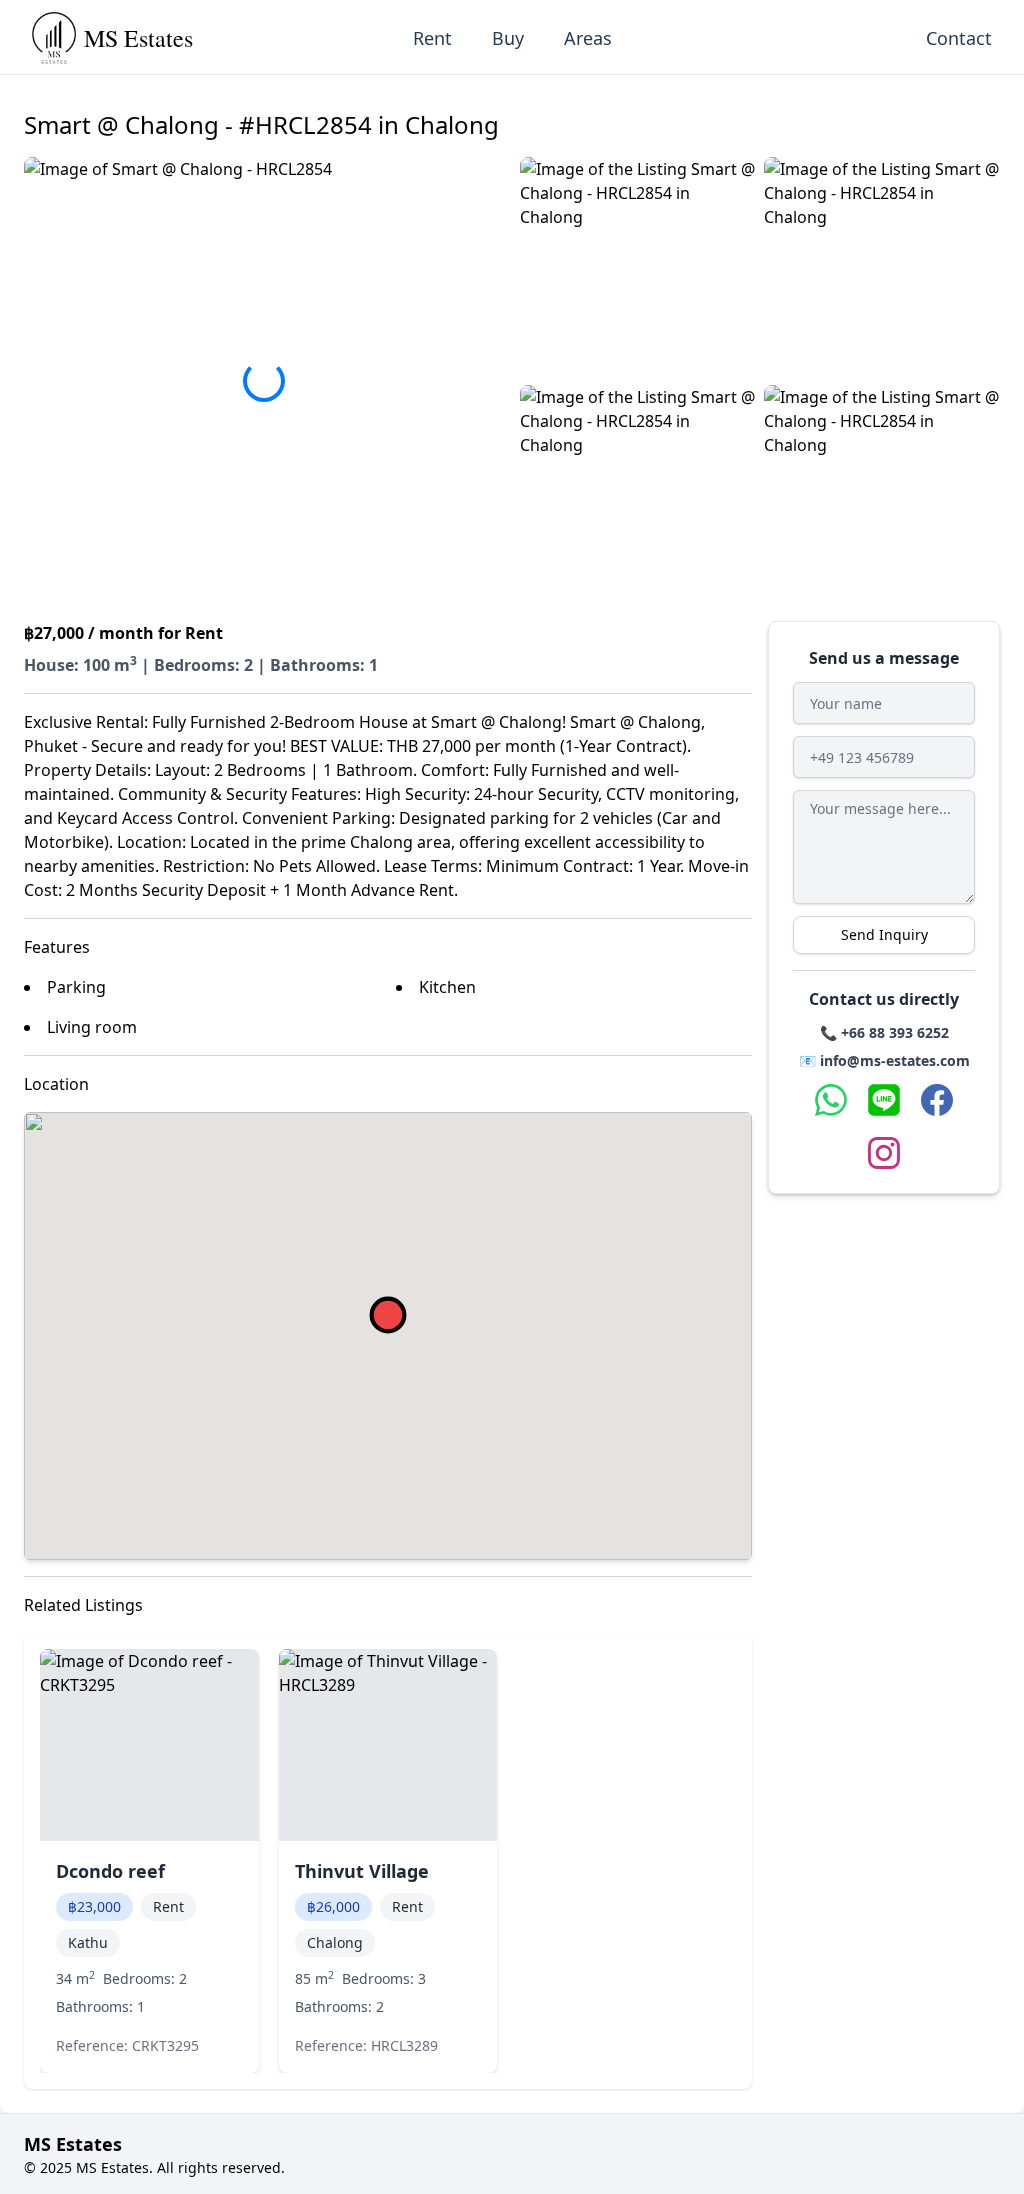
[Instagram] (884, 1153)
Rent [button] (432, 38)
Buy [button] (508, 38)
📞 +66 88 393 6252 (884, 1032)
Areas (588, 38)
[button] (638, 267)
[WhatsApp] (831, 1100)
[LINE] (884, 1100)
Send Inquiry (884, 934)
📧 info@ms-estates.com (884, 1060)
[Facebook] (937, 1100)
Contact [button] (959, 38)
